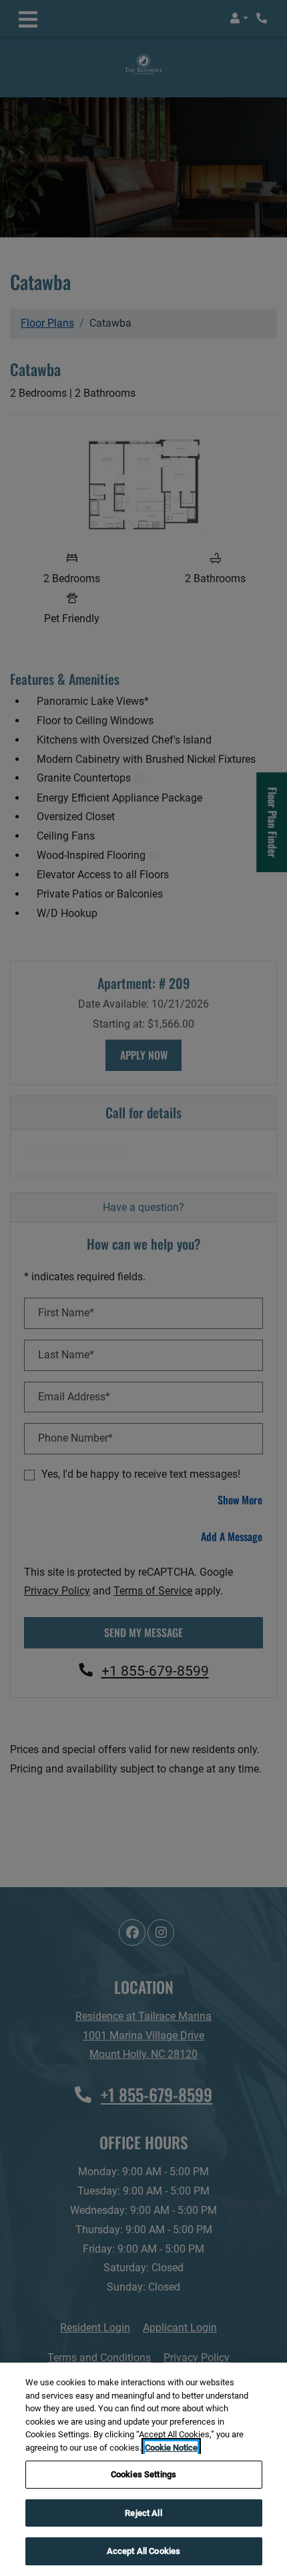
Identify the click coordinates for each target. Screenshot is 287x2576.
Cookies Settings (143, 2474)
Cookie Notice (171, 2448)
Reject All (143, 2513)
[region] (143, 2469)
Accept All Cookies (143, 2551)
